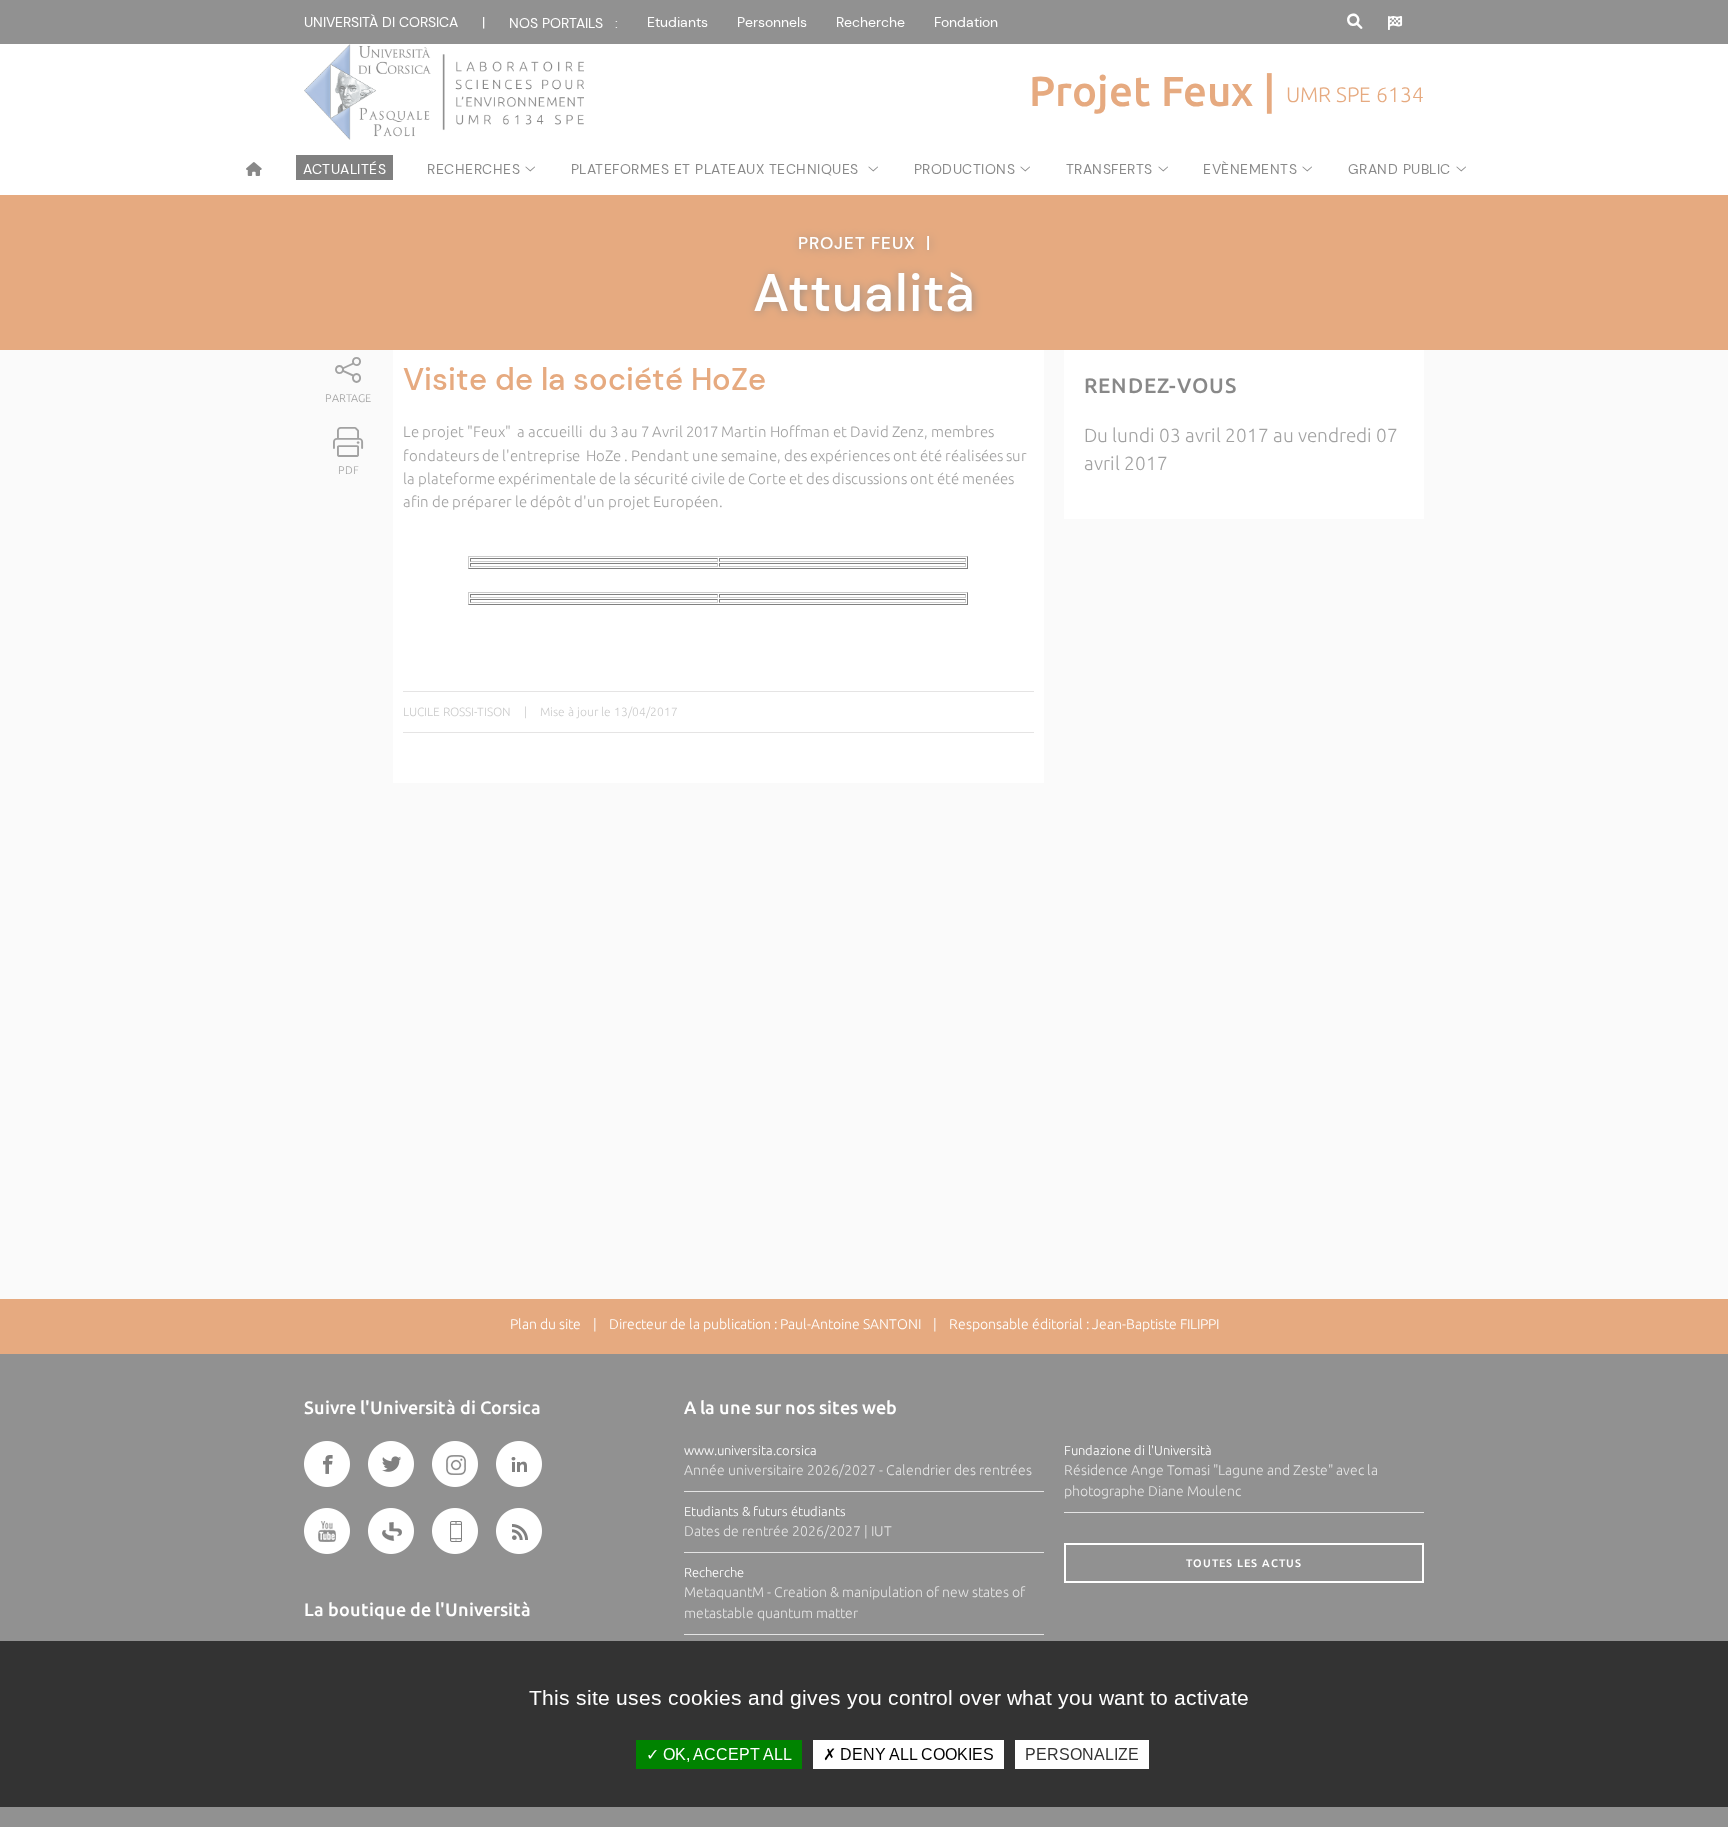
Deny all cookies (915, 1754)
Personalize (1082, 1754)
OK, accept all (725, 1754)
